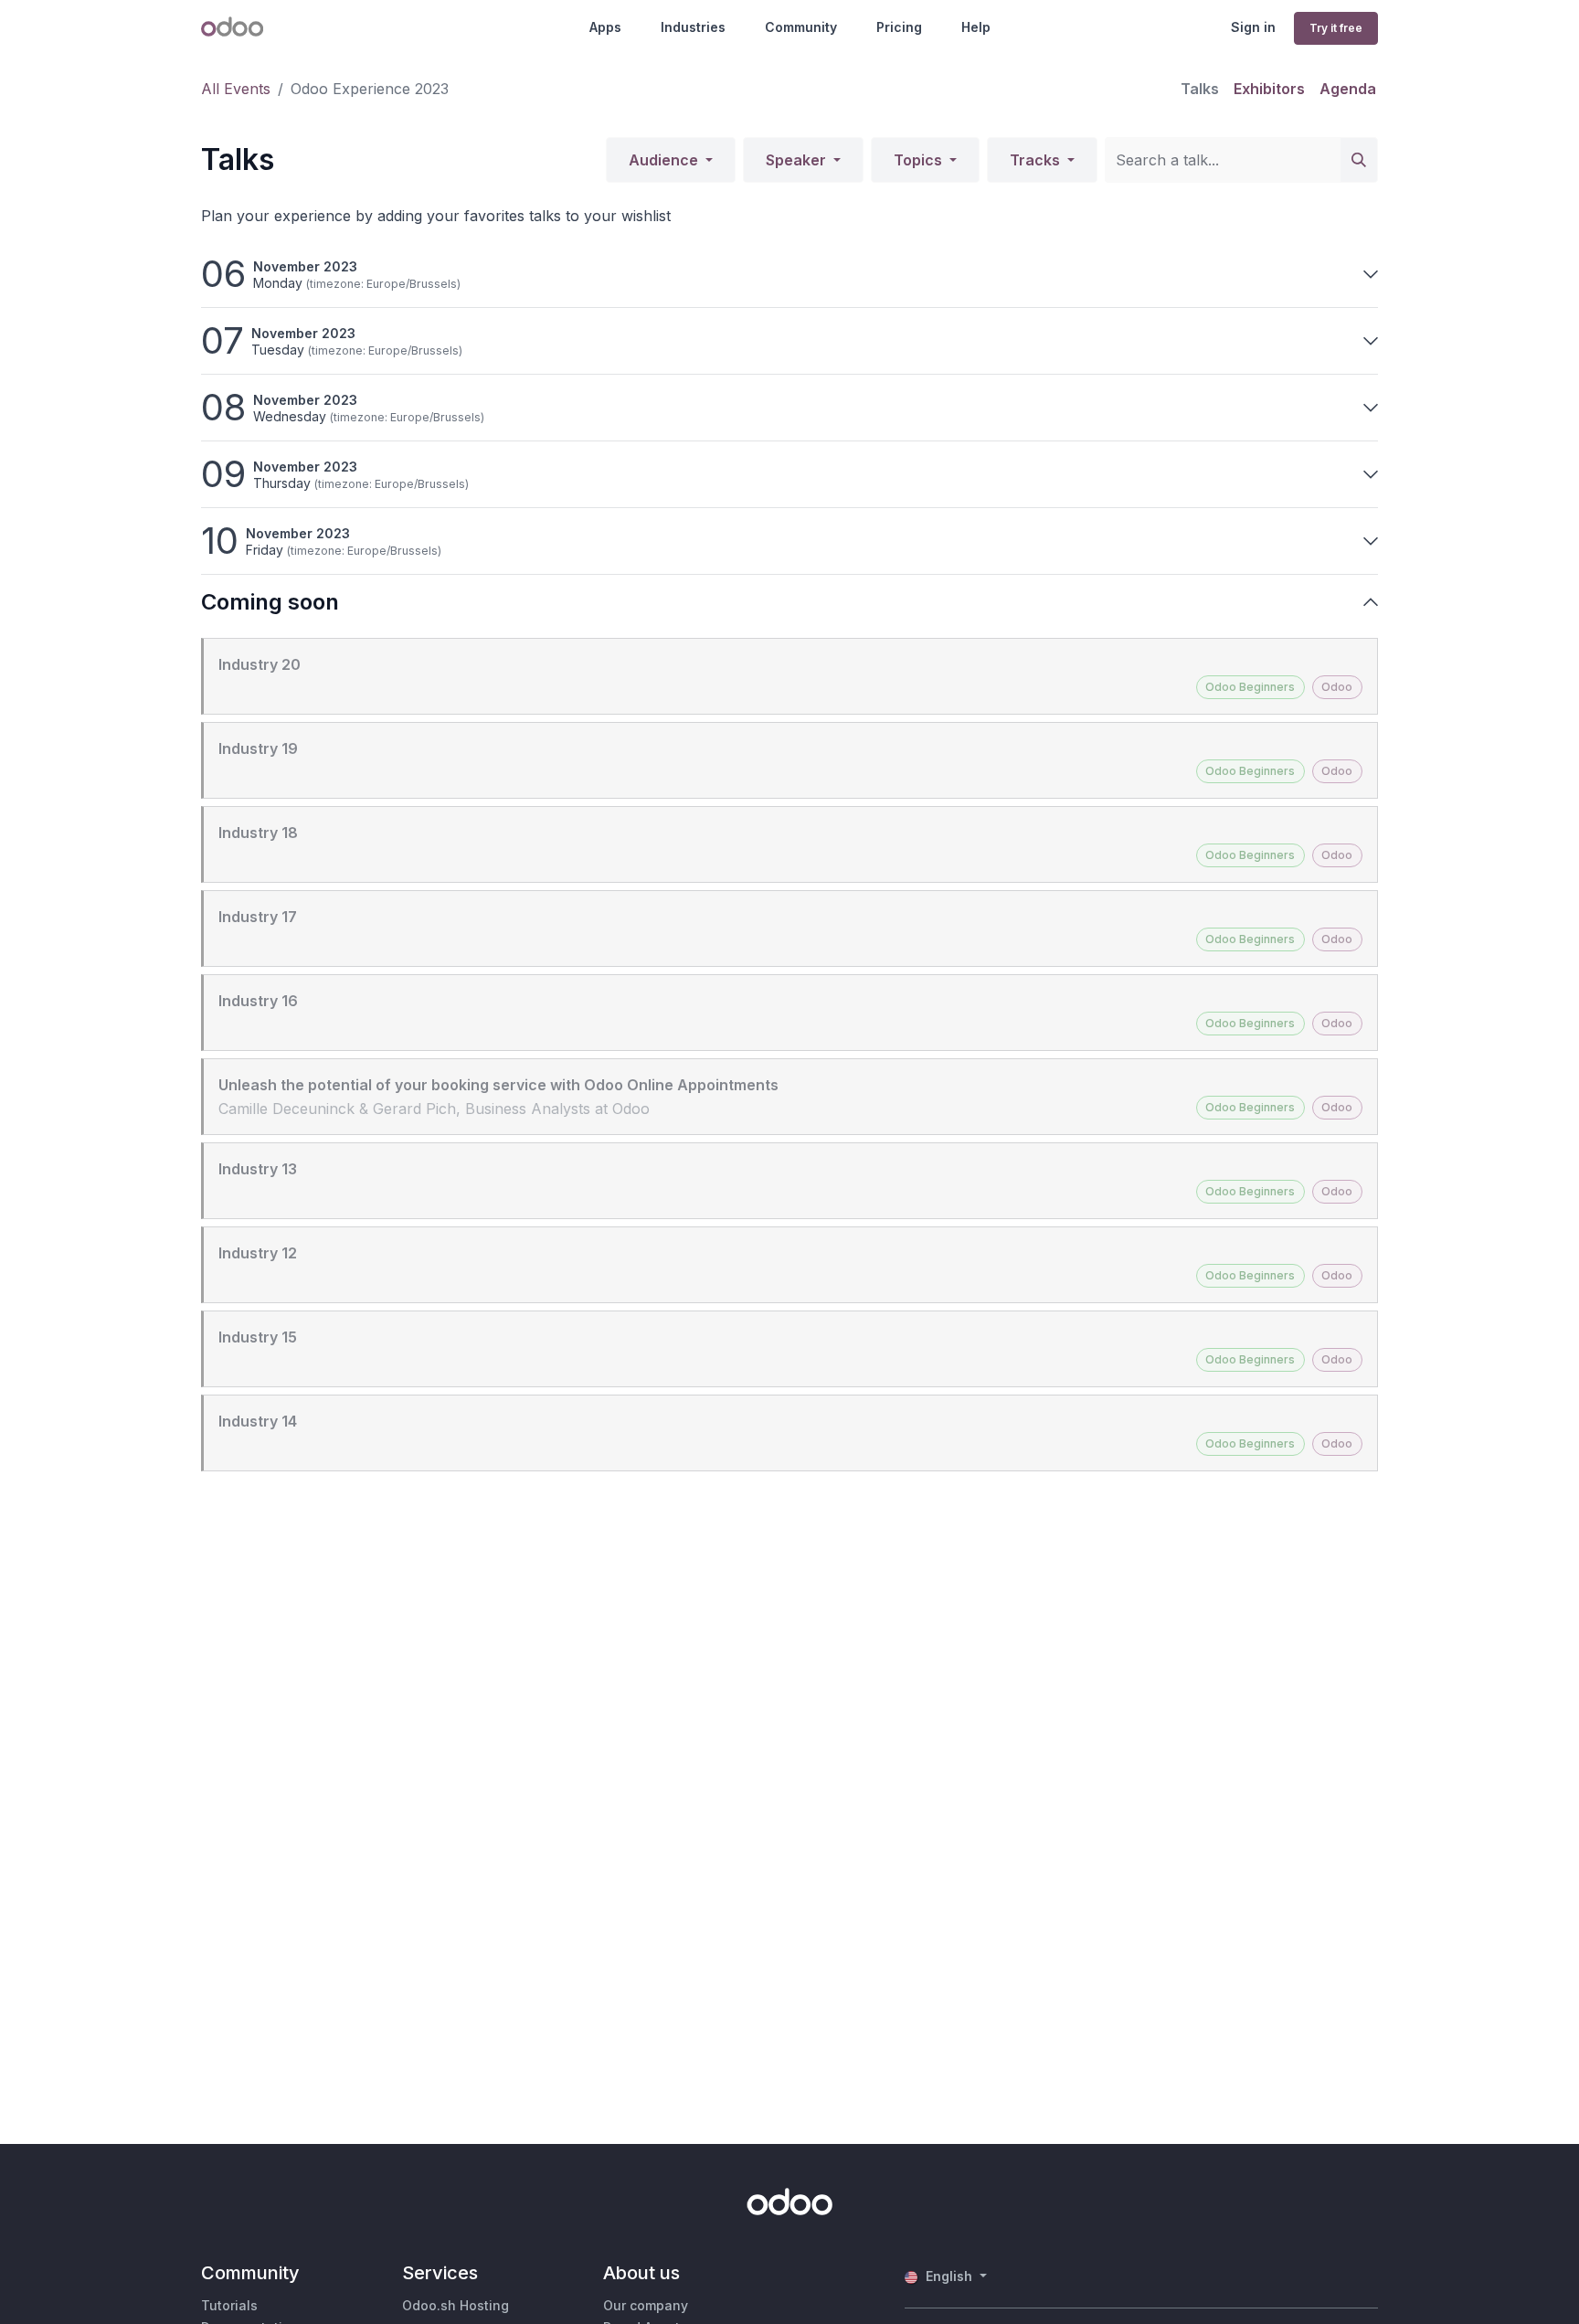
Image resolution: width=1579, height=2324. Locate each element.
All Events (236, 89)
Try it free (1336, 28)
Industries (693, 27)
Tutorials (229, 2305)
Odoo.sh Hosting (456, 2305)
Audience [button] (665, 160)
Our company (646, 2305)
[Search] (1359, 160)
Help (976, 27)
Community (801, 27)
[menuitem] (1200, 89)
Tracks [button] (1037, 160)
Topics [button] (920, 160)
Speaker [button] (798, 160)
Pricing (899, 27)
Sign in (1253, 27)
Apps (605, 27)
